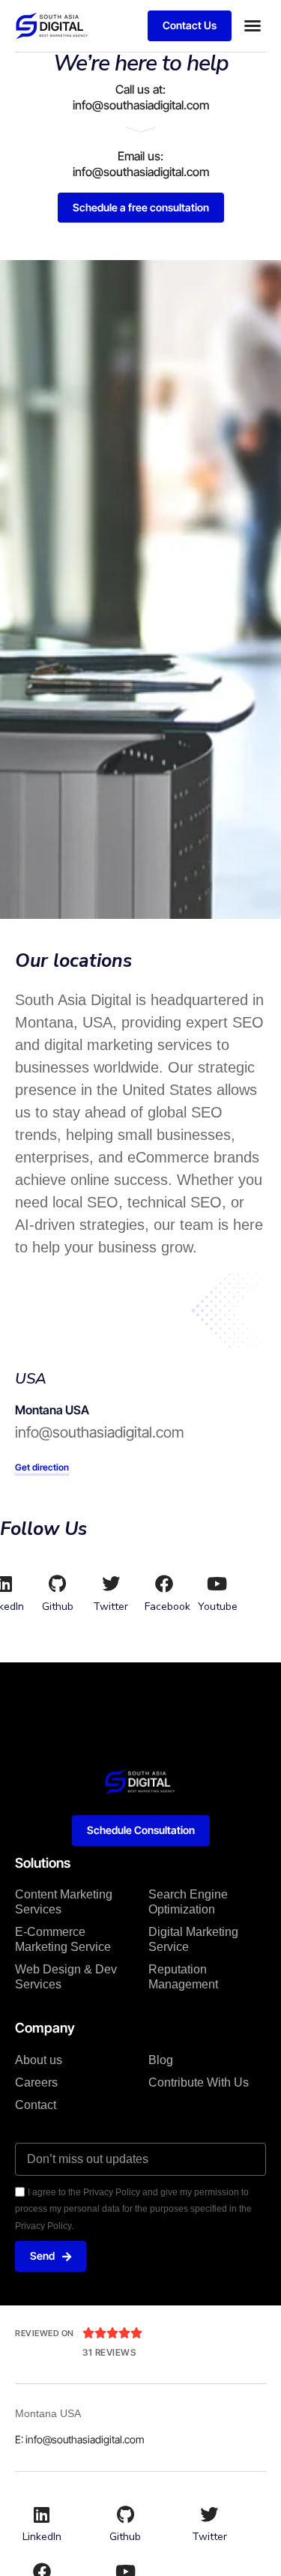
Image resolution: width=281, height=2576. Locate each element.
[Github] (58, 1584)
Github (58, 1607)
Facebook (167, 1607)
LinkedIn (42, 2537)
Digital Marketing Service (193, 1939)
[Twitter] (111, 1584)
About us (39, 2060)
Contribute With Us (199, 2082)
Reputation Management (183, 1977)
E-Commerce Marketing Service (63, 1939)
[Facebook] (164, 1584)
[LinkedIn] (42, 2515)
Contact (36, 2105)
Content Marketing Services (64, 1902)
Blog (161, 2060)
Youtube (218, 1607)
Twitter (111, 1607)
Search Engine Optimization (188, 1902)
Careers (36, 2082)
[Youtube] (217, 1584)
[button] (253, 25)
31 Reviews (109, 2352)
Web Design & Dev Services (66, 1977)
